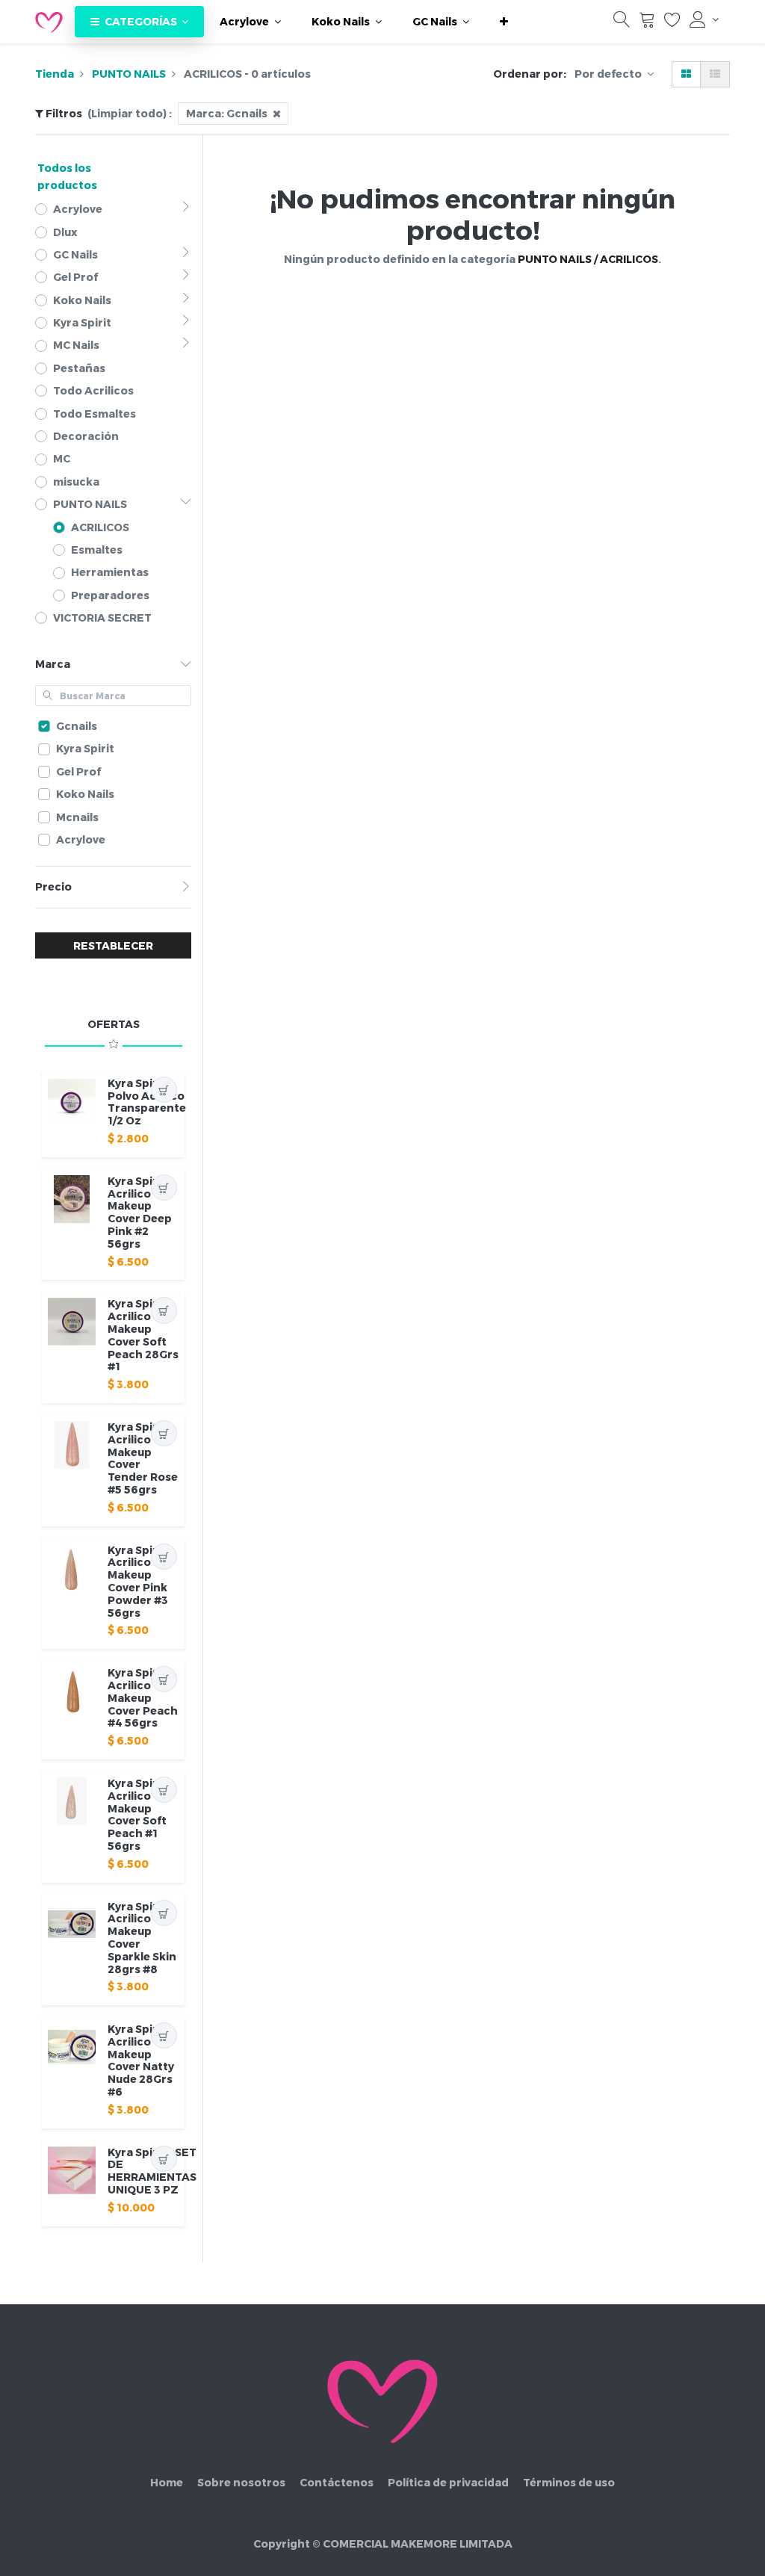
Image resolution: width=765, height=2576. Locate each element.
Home (167, 2482)
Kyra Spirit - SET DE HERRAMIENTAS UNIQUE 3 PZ (152, 2171)
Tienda (55, 74)
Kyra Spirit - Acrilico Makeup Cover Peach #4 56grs (143, 1697)
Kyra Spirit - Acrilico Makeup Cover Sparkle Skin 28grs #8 (142, 1938)
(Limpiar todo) (127, 113)
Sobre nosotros (241, 2482)
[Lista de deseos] (672, 23)
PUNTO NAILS (129, 74)
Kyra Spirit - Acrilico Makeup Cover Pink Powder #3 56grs (140, 1581)
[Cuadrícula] (686, 74)
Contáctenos (337, 2482)
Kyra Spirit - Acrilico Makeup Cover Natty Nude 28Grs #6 (141, 2060)
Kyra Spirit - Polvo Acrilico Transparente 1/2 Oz (147, 1102)
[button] (504, 22)
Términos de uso (569, 2482)
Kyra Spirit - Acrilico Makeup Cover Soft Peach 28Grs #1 (143, 1335)
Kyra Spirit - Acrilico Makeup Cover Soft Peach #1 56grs (140, 1814)
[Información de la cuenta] (704, 19)
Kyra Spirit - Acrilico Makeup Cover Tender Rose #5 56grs (143, 1458)
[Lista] (715, 74)
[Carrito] (647, 23)
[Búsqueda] (622, 23)
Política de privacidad (448, 2482)
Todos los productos (67, 176)
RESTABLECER (113, 945)
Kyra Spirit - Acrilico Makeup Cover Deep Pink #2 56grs (140, 1212)
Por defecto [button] (609, 74)
